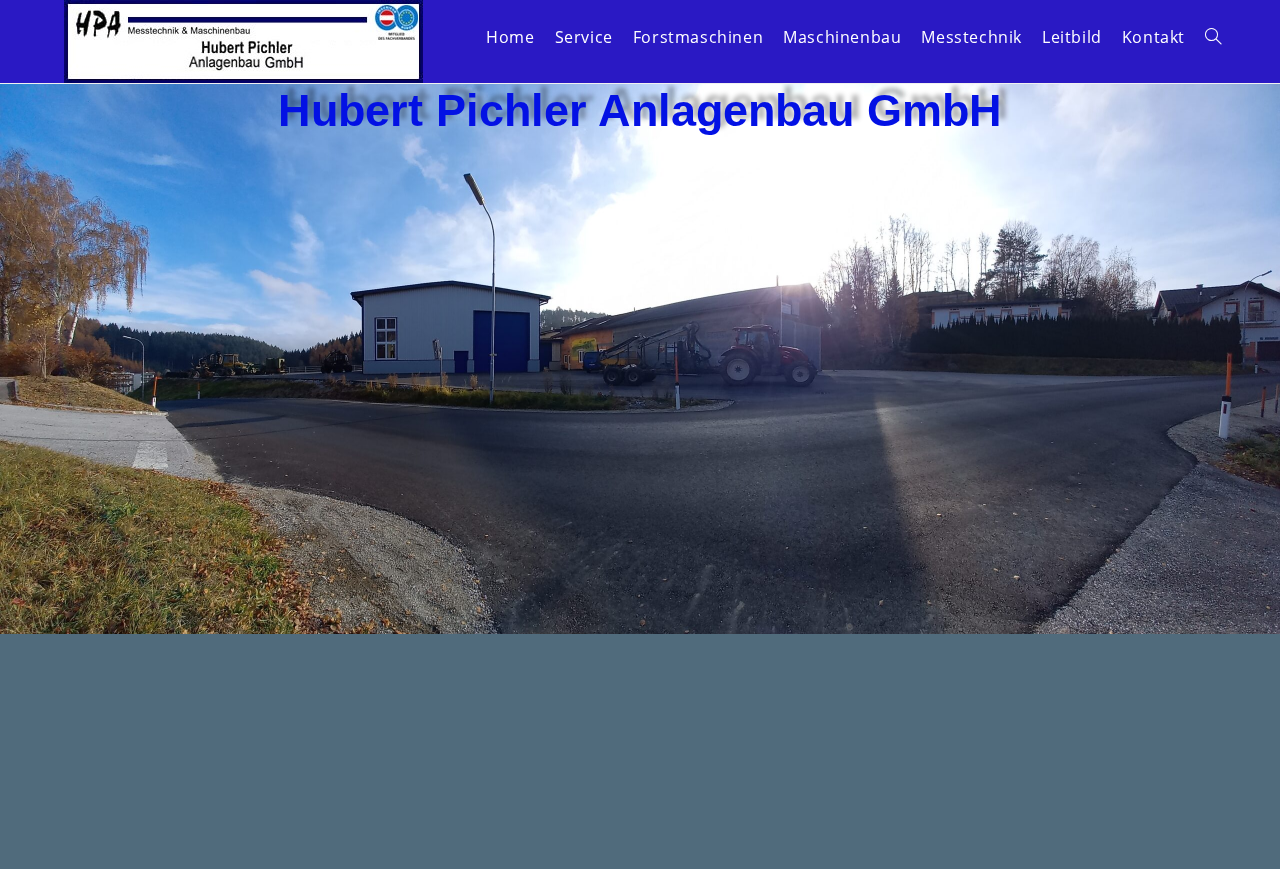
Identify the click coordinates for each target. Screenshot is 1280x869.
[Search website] (1213, 37)
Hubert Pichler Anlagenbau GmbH (640, 110)
